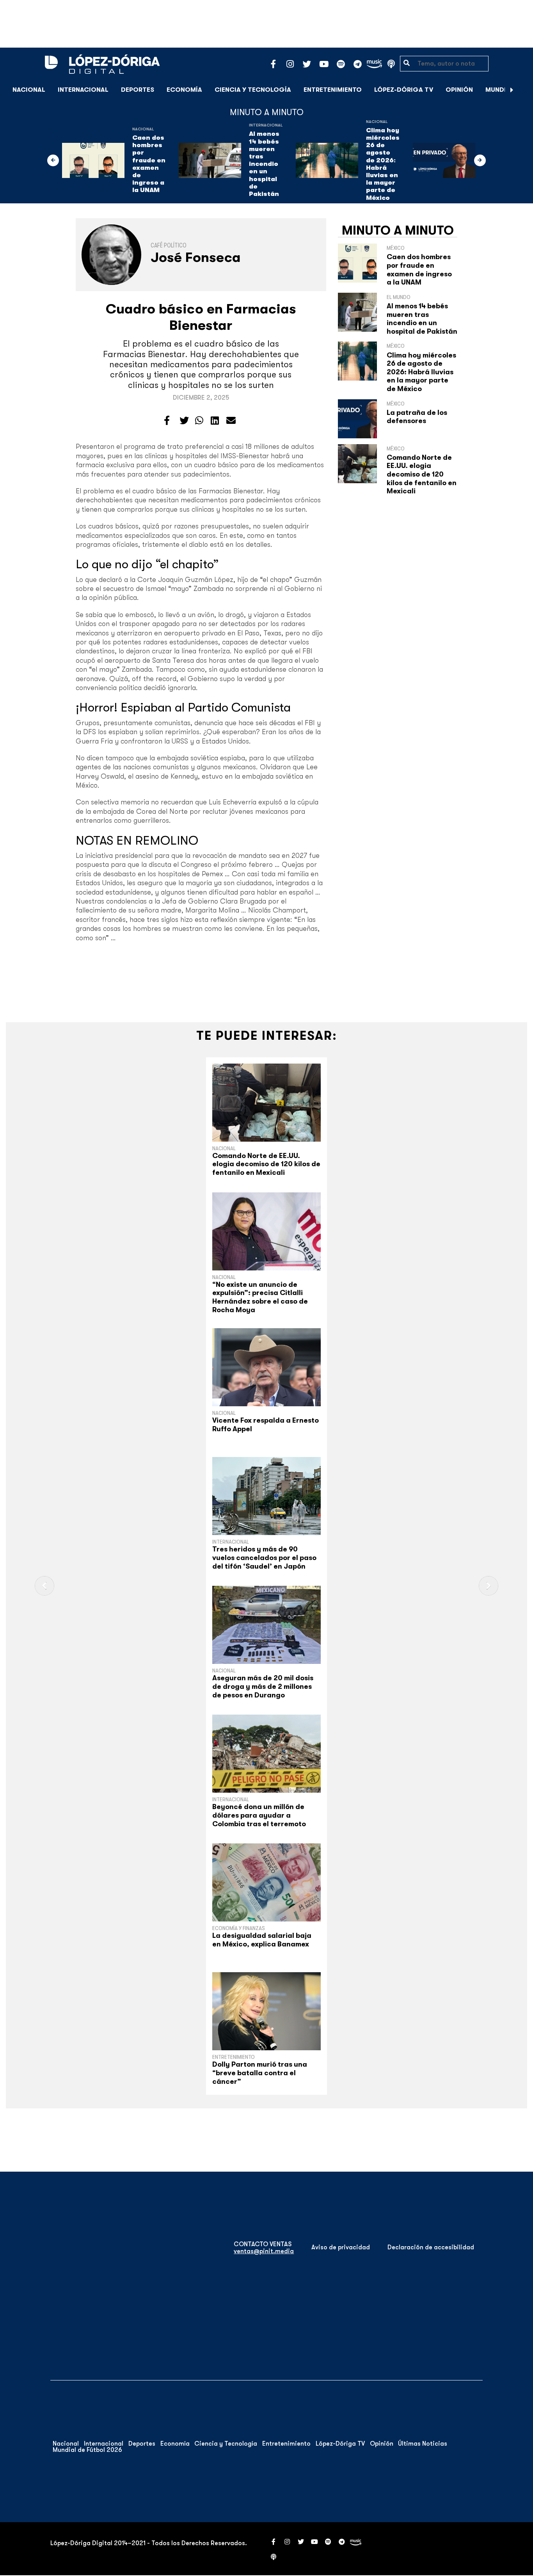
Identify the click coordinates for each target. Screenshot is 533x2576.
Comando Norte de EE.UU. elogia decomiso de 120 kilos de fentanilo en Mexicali (422, 474)
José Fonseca (196, 257)
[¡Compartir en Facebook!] (167, 421)
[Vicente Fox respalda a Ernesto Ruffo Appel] (266, 1367)
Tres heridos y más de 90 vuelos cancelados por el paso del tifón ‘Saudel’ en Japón (264, 1558)
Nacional (29, 90)
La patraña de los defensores (417, 417)
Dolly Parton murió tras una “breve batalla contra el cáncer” (260, 2073)
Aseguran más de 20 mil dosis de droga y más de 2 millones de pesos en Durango (263, 1686)
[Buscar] (523, 90)
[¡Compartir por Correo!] (231, 421)
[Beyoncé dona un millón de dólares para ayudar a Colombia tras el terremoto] (266, 1754)
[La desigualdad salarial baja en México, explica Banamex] (266, 1882)
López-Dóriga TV (404, 90)
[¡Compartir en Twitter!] (184, 421)
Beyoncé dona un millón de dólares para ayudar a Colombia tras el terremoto (259, 1815)
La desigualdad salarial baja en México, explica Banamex (262, 1940)
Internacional (83, 90)
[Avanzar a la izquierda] (53, 160)
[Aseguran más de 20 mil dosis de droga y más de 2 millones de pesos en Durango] (266, 1625)
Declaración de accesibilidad (431, 2247)
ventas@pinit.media (264, 2251)
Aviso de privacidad (341, 2247)
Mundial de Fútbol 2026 (87, 2450)
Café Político (169, 246)
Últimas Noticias (423, 2444)
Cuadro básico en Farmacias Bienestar (201, 317)
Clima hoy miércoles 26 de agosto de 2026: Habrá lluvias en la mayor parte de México (383, 164)
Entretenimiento (333, 90)
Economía (184, 90)
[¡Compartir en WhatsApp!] (199, 421)
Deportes (138, 90)
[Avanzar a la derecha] (512, 90)
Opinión (459, 90)
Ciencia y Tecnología (253, 90)
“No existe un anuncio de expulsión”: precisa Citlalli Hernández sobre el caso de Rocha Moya (260, 1297)
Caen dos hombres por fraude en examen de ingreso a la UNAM (149, 164)
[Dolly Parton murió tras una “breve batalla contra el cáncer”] (266, 2011)
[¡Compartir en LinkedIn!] (215, 421)
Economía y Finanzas (239, 1928)
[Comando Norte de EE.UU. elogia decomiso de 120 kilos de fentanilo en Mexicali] (266, 1103)
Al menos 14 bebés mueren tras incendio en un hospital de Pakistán (264, 164)
